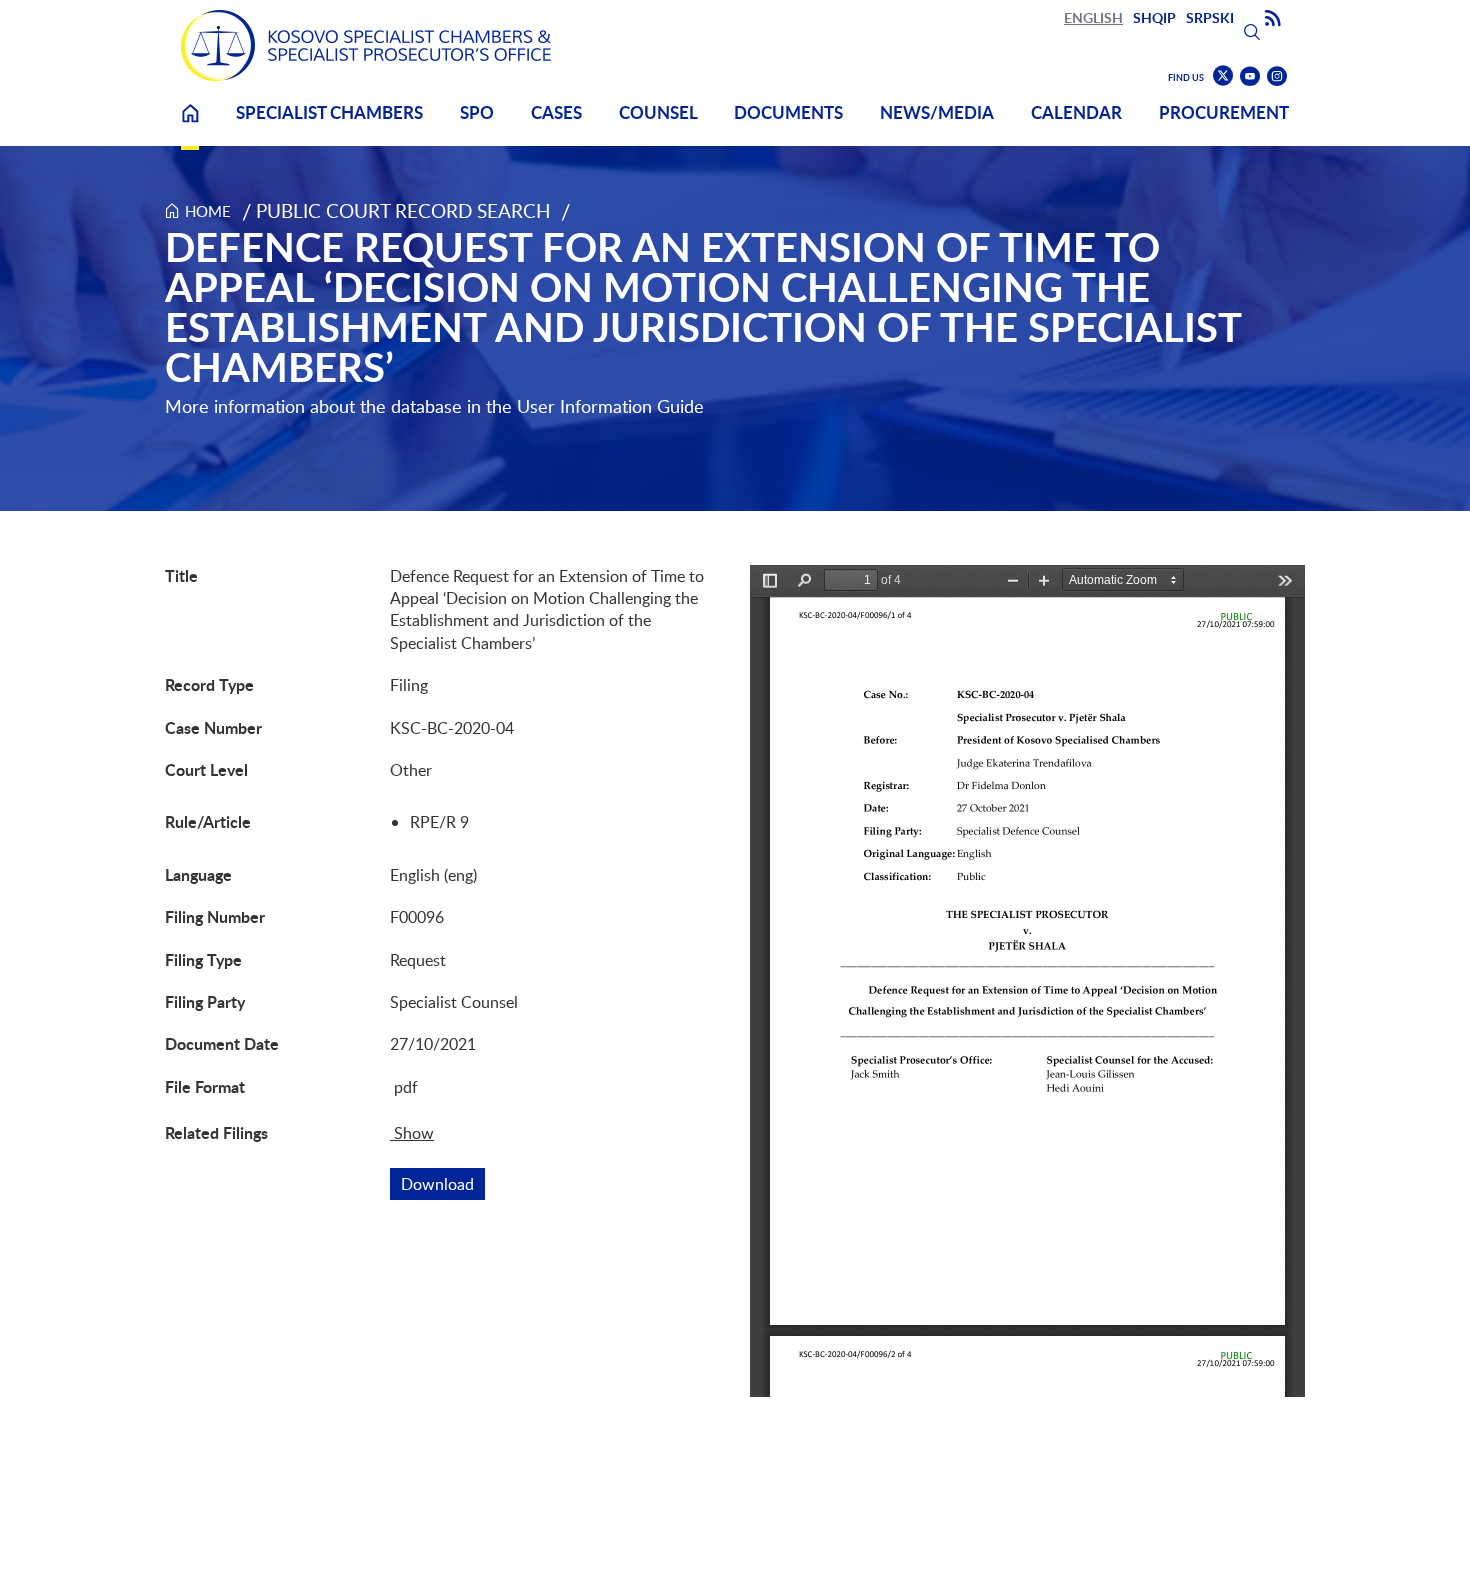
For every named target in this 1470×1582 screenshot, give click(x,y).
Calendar (1076, 112)
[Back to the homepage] (366, 45)
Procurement (1224, 112)
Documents (788, 112)
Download (443, 1184)
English (1093, 17)
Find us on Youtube (1250, 76)
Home (190, 125)
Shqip (1154, 17)
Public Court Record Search (403, 210)
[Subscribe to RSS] (1273, 19)
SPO (477, 112)
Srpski (1210, 17)
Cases (556, 112)
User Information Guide (610, 406)
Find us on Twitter (1223, 76)
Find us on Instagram (1277, 76)
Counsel (658, 112)
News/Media (937, 112)
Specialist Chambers (329, 112)
